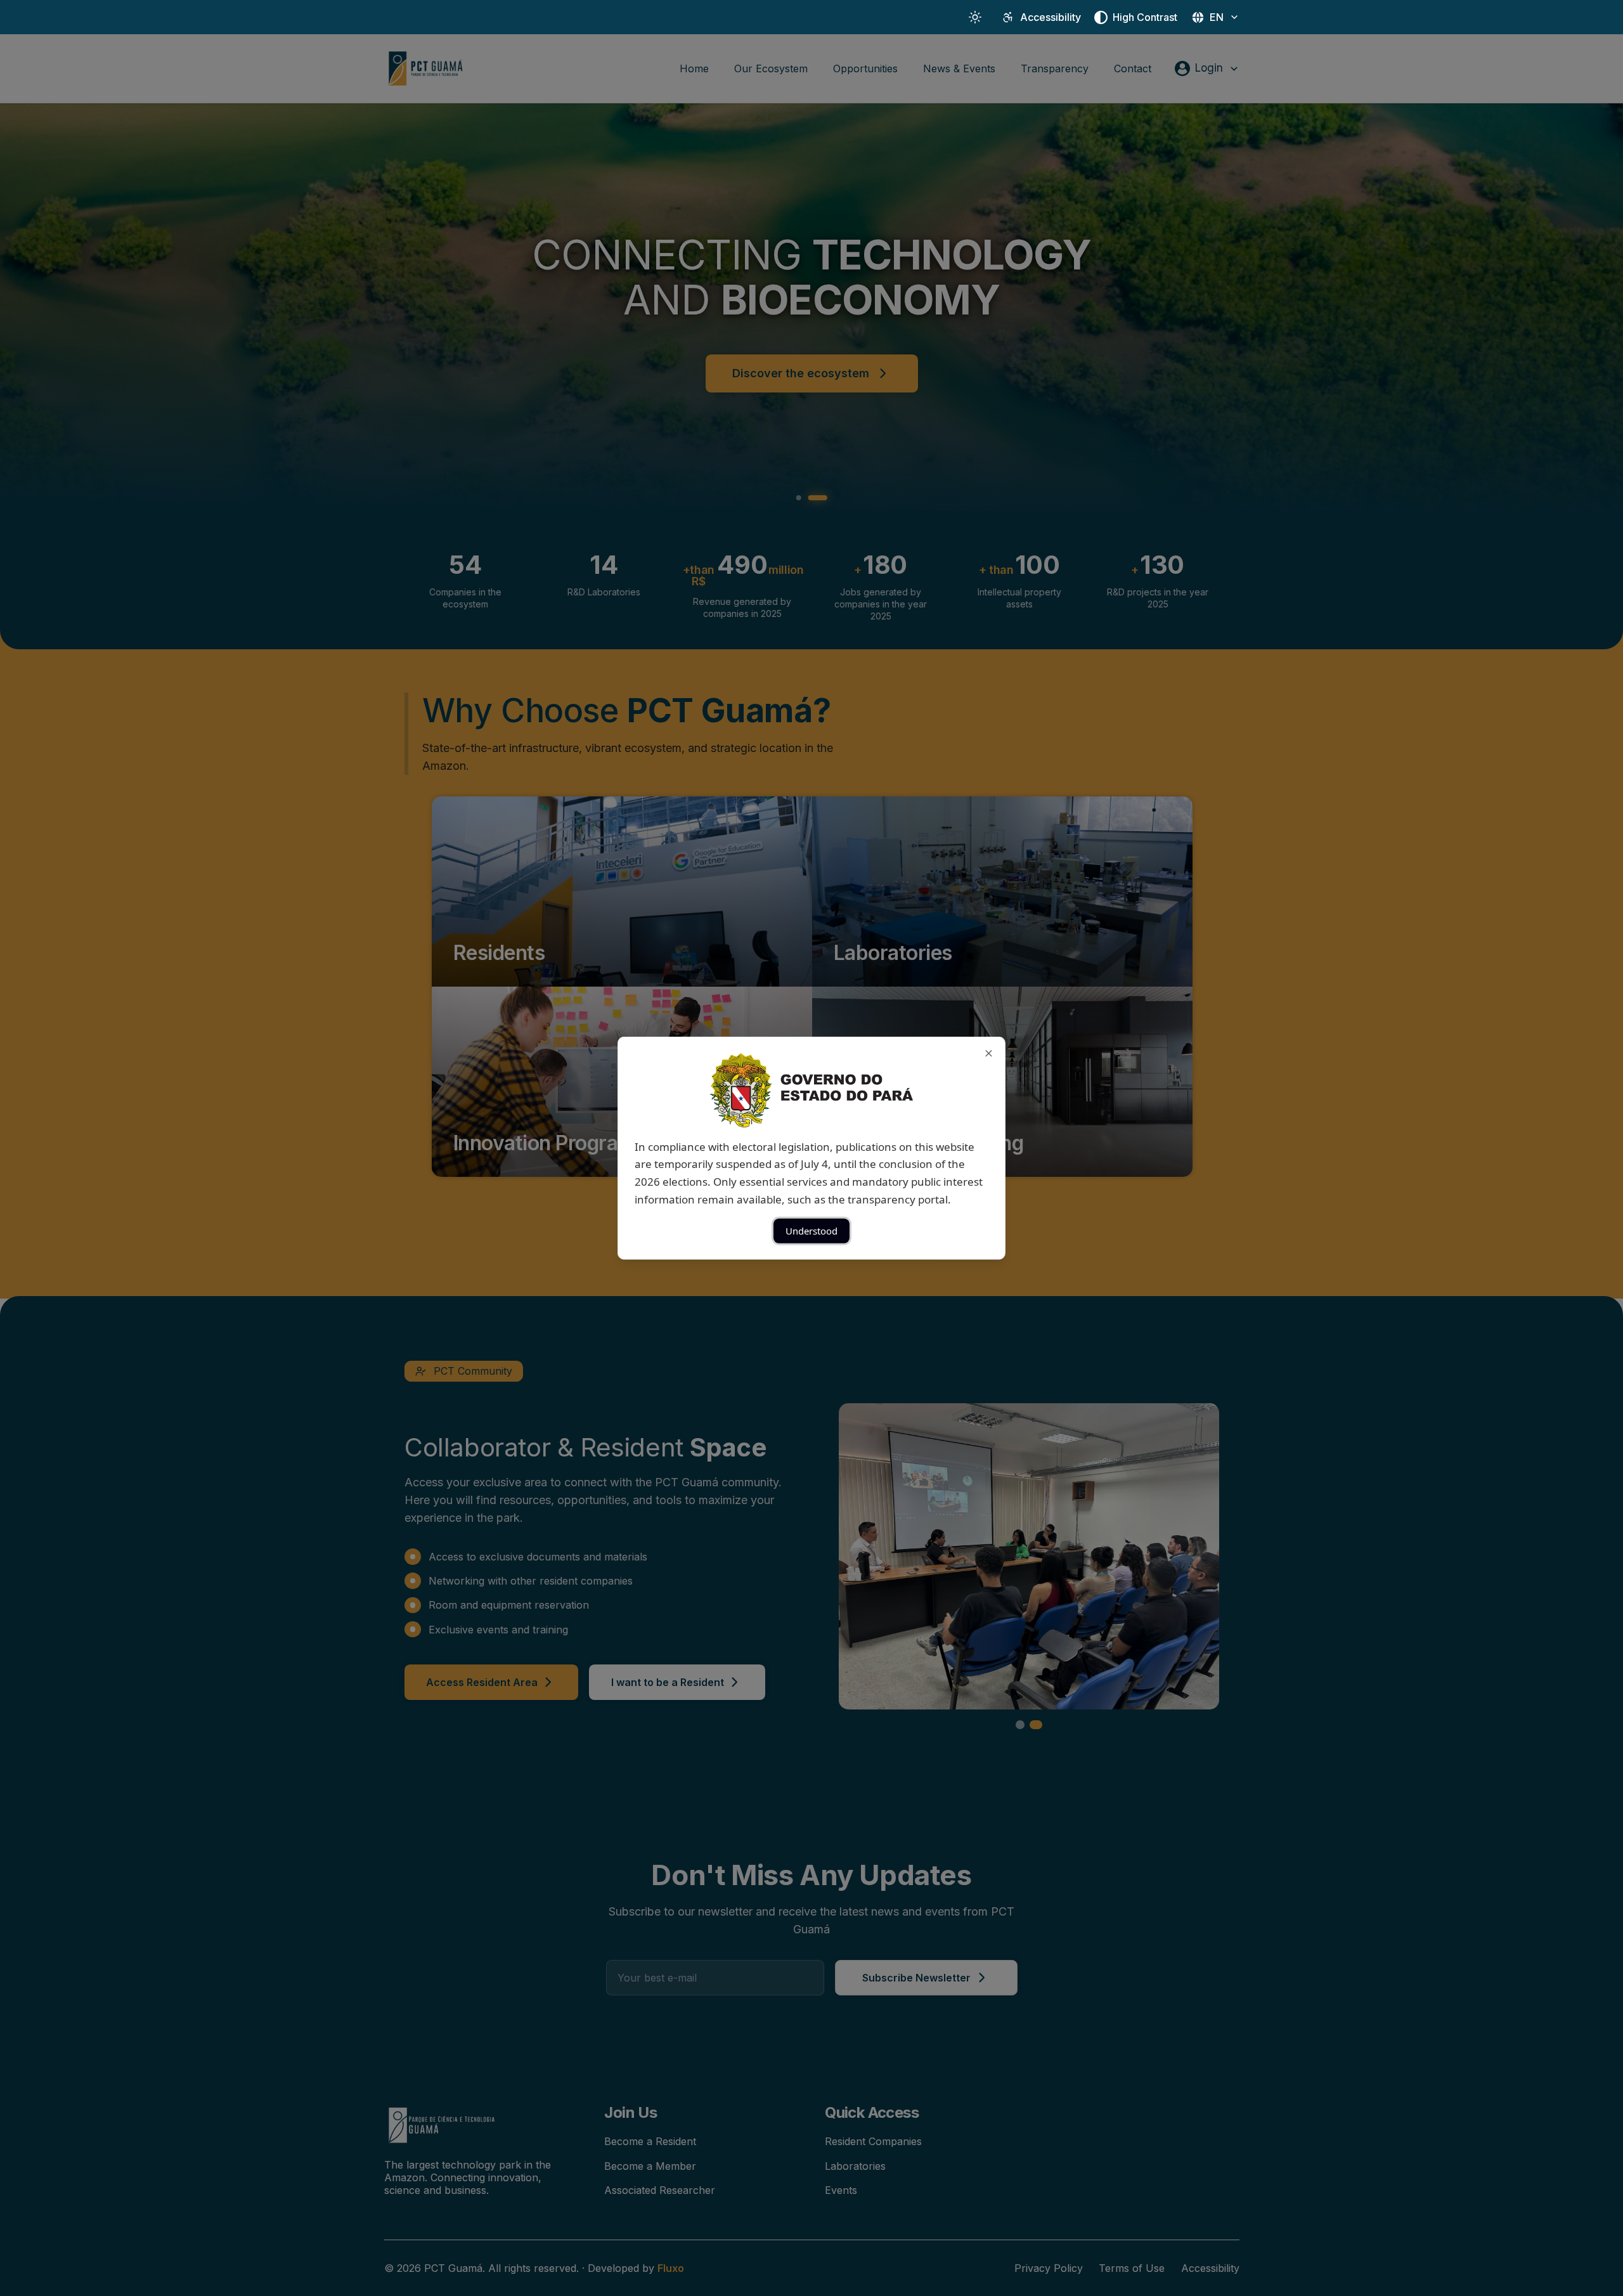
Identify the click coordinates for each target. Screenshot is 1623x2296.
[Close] (989, 1053)
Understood (811, 1231)
